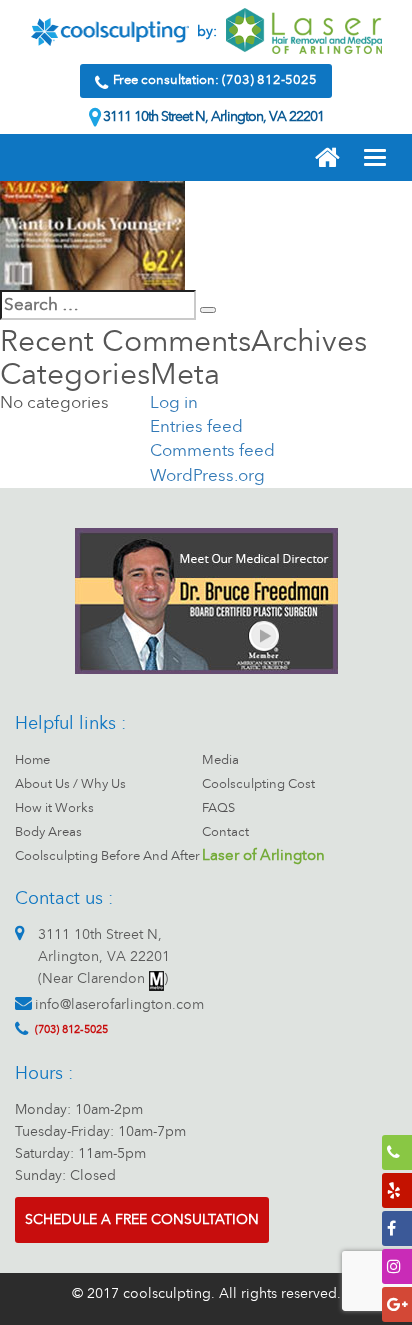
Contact (225, 832)
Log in (174, 402)
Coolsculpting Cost (258, 784)
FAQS (218, 808)
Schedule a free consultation (142, 1219)
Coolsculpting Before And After (107, 856)
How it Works (54, 808)
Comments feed (212, 450)
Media (220, 760)
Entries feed (196, 426)
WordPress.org (207, 475)
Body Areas (48, 832)
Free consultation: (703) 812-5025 (215, 80)
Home (32, 760)
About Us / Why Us (70, 784)
